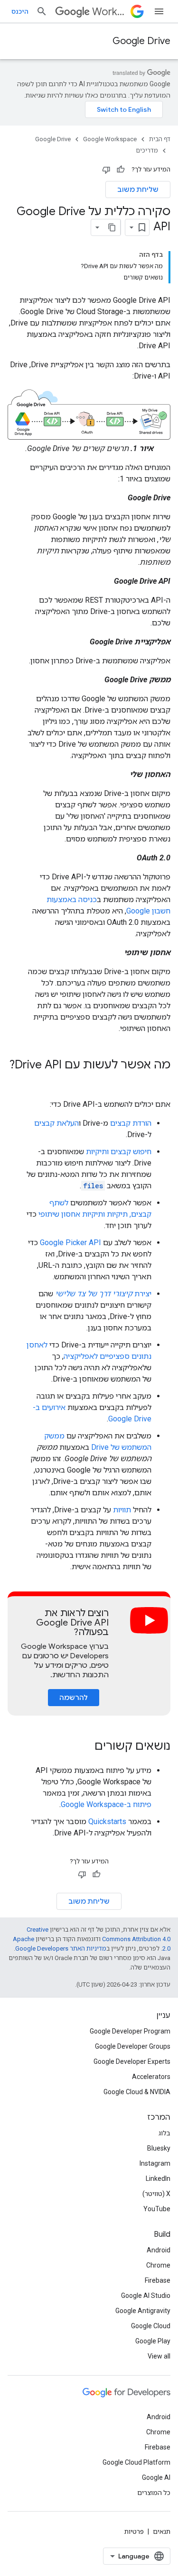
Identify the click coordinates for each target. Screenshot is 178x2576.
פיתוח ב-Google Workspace (106, 1804)
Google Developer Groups (133, 2046)
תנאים (162, 2531)
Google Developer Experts (132, 2061)
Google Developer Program (130, 2031)
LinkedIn (158, 2178)
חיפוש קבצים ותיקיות (119, 1152)
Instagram (155, 2163)
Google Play (153, 2341)
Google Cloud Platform (136, 2462)
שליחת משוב (138, 190)
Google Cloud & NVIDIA (137, 2092)
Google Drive (141, 41)
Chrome (158, 2265)
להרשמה (74, 1698)
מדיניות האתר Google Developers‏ (61, 1948)
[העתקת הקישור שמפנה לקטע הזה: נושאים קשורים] (85, 1747)
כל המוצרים (154, 2493)
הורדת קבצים (131, 1123)
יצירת (103, 1294)
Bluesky (159, 2148)
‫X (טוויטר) (156, 2194)
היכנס (20, 11)
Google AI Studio (146, 2296)
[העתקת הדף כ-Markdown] (112, 227)
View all (159, 2356)
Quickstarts (107, 1821)
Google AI (156, 2477)
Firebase (158, 2280)
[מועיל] (121, 170)
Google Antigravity (143, 2311)
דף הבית (160, 139)
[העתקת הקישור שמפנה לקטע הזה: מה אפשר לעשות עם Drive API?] (161, 1081)
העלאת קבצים (56, 1123)
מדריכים (147, 150)
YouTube (157, 2209)
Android (159, 2250)
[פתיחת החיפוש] (42, 11)
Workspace (109, 12)
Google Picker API (70, 1243)
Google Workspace (110, 139)
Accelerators (151, 2077)
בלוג (164, 2133)
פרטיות (134, 2531)
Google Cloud (151, 2326)
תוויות (122, 1510)
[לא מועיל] (106, 170)
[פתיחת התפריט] (159, 11)
